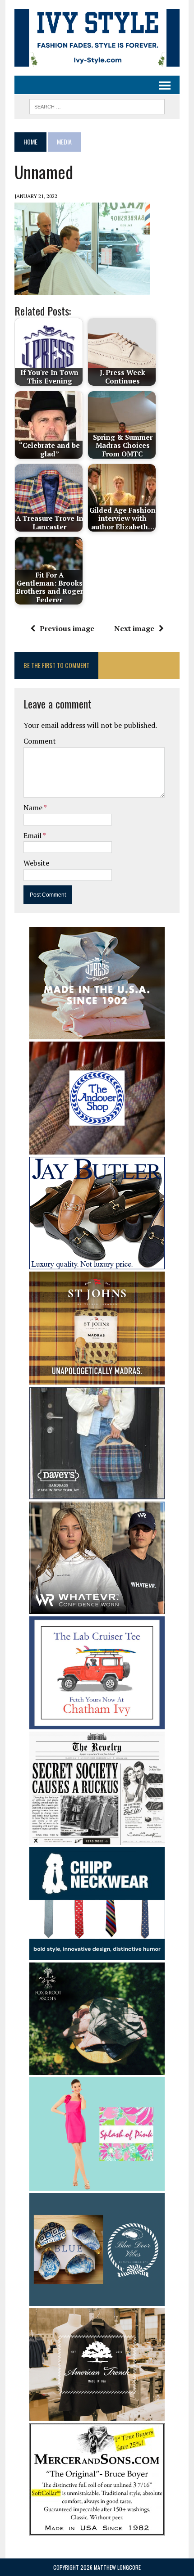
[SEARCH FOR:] (97, 105)
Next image (134, 628)
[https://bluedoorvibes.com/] (97, 2300)
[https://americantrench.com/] (97, 2415)
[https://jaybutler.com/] (97, 1263)
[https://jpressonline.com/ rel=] (97, 1033)
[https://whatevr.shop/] (97, 1608)
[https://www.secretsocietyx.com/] (97, 1839)
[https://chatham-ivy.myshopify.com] (97, 1723)
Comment (40, 741)
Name (34, 808)
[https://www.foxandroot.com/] (97, 2069)
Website (36, 863)
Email (33, 835)
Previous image (67, 628)
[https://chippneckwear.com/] (97, 1954)
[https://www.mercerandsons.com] (97, 2530)
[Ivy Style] (97, 38)
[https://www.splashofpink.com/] (97, 2184)
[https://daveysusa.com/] (97, 1493)
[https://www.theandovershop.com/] (97, 1149)
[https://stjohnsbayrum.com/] (97, 1378)
